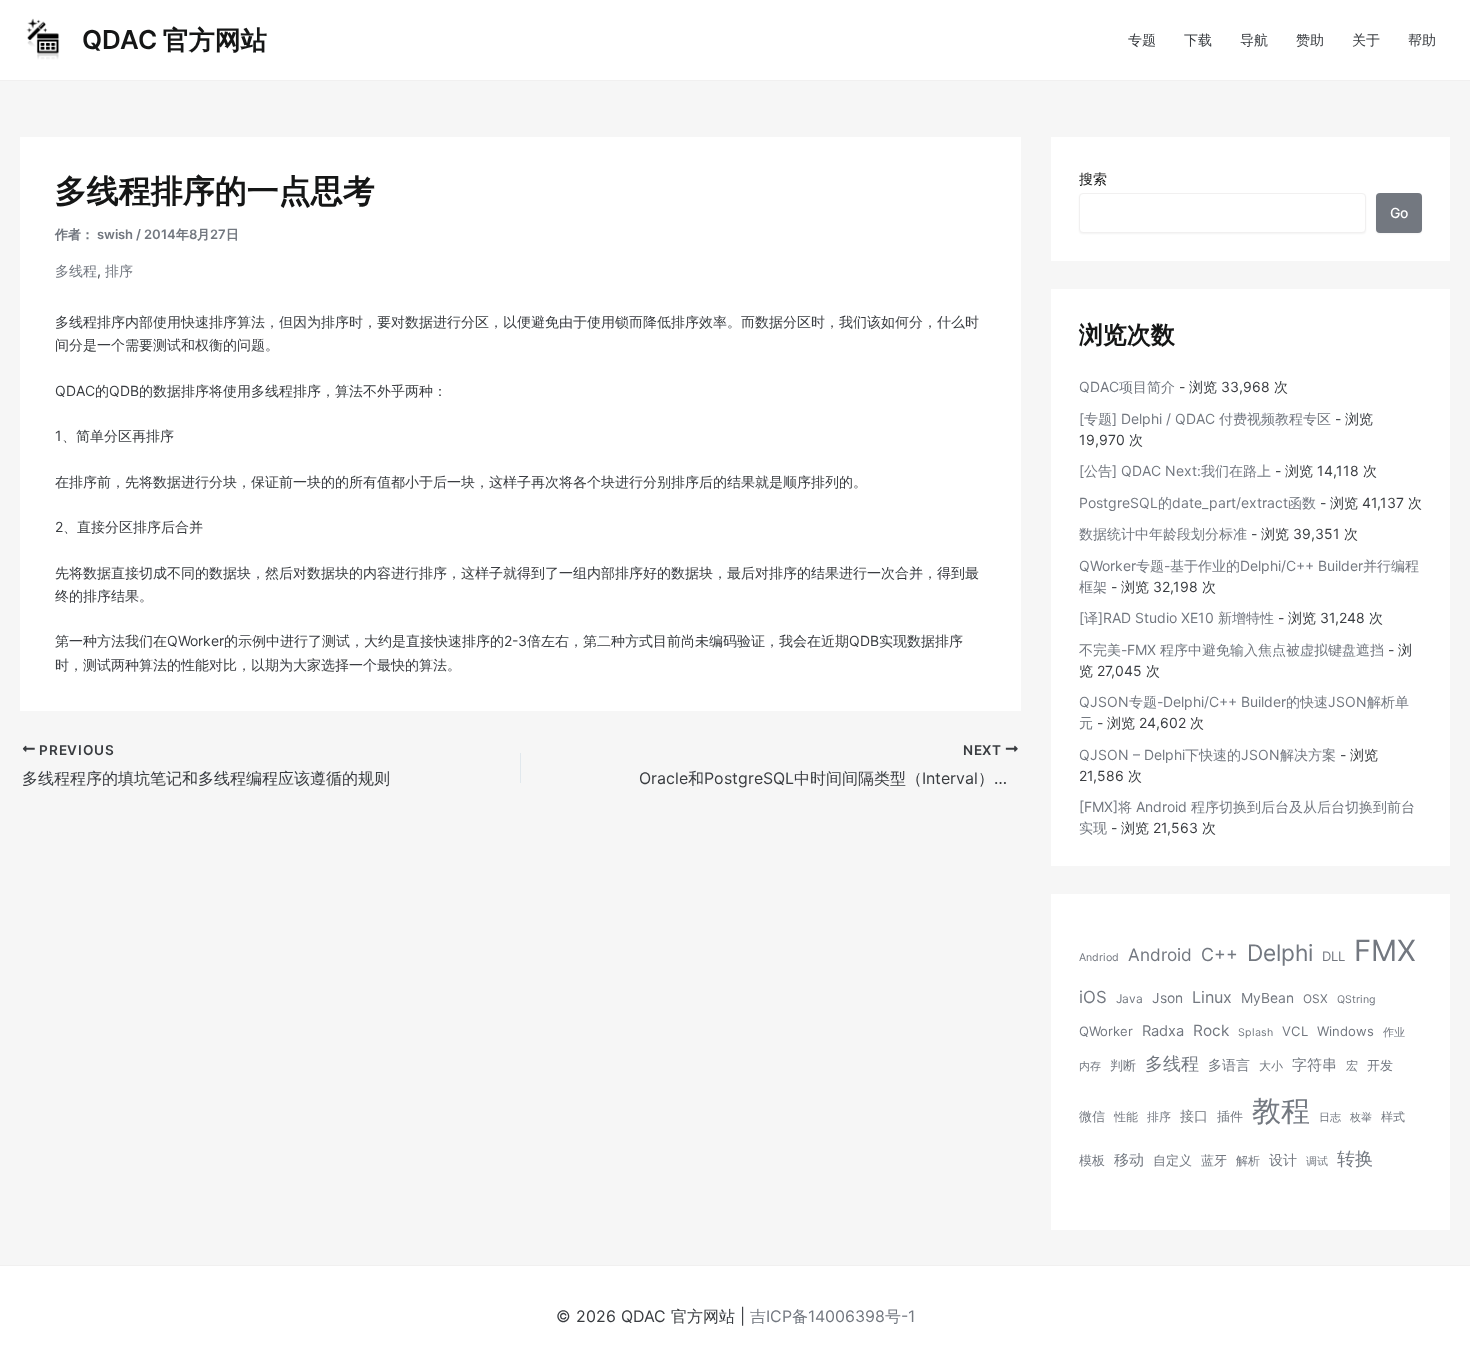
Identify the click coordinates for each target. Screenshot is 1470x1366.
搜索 (1093, 178)
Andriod (1099, 957)
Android (1160, 954)
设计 (1283, 1160)
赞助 (1310, 39)
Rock (1211, 1030)
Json (1167, 998)
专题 (1142, 39)
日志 (1330, 1117)
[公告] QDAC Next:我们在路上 (1175, 470)
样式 (1393, 1116)
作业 (1394, 1032)
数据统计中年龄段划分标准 (1163, 533)
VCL (1295, 1031)
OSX (1315, 998)
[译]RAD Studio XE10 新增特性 (1176, 617)
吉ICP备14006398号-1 (832, 1316)
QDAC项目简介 (1127, 386)
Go (1399, 212)
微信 (1092, 1116)
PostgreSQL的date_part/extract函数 (1197, 502)
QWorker (1106, 1031)
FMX (1385, 950)
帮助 (1422, 39)
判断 (1123, 1065)
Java (1129, 998)
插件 (1230, 1116)
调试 (1317, 1161)
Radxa (1163, 1031)
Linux (1212, 997)
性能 (1126, 1116)
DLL (1333, 956)
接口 (1194, 1116)
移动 (1129, 1159)
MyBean (1267, 998)
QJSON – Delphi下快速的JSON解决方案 (1207, 754)
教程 (1281, 1110)
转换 (1355, 1158)
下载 (1198, 39)
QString (1356, 999)
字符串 (1314, 1065)
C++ (1219, 954)
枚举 (1361, 1117)
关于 (1366, 39)
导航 (1254, 39)
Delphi (1280, 952)
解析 (1248, 1160)
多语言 (1229, 1065)
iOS (1093, 997)
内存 (1090, 1066)
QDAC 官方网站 (174, 39)
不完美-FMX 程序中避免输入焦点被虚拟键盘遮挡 (1231, 649)
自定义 (1172, 1160)
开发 (1380, 1065)
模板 (1092, 1160)
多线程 (76, 270)
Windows (1345, 1031)
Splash (1255, 1032)
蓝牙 (1214, 1160)
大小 (1271, 1065)
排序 (119, 270)
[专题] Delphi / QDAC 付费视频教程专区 (1205, 418)
